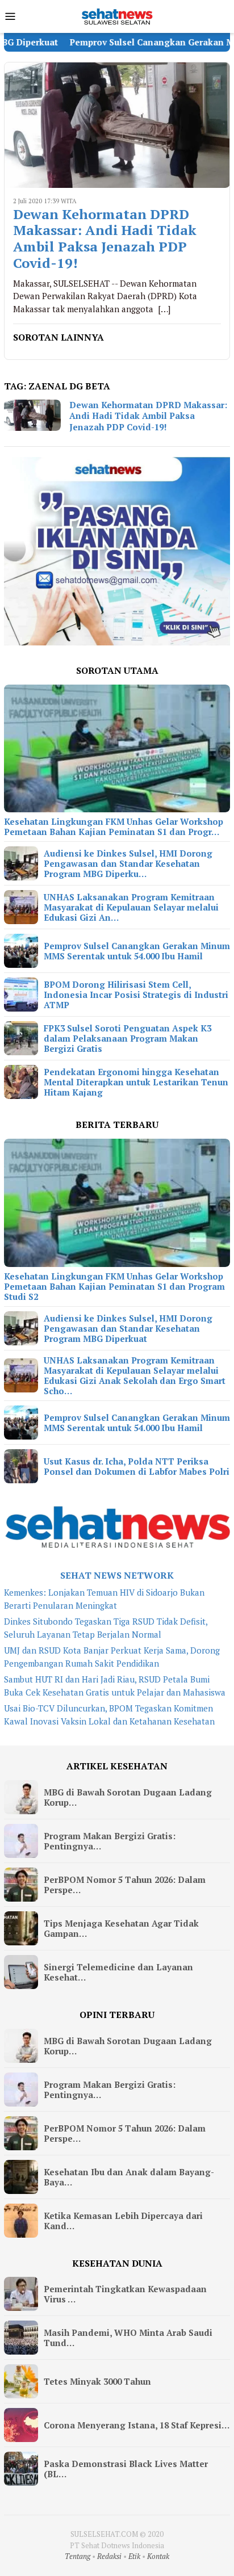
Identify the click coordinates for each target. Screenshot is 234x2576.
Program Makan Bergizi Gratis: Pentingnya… (110, 1841)
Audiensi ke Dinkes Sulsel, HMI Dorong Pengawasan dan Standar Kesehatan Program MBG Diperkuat (128, 1328)
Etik (134, 2556)
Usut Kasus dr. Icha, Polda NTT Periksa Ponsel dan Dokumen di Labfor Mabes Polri (137, 1466)
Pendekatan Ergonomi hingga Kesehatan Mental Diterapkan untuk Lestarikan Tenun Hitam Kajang (136, 1082)
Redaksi (109, 2556)
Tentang (78, 2556)
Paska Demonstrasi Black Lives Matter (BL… (126, 2469)
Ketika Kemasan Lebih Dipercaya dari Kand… (123, 2221)
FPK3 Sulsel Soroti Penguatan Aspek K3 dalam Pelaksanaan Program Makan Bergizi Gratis (128, 1038)
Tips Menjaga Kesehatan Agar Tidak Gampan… (121, 1928)
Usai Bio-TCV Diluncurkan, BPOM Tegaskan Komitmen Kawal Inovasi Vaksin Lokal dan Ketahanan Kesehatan (109, 1715)
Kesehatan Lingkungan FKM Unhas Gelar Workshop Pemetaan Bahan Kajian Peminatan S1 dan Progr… (114, 826)
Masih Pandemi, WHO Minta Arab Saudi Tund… (128, 2338)
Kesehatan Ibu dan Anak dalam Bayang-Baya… (129, 2177)
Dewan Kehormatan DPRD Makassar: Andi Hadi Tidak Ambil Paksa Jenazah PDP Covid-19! (105, 239)
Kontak (158, 2556)
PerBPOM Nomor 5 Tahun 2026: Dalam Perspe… (125, 1885)
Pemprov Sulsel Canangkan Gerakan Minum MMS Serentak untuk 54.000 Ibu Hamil (137, 951)
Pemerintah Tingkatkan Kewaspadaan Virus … (125, 2294)
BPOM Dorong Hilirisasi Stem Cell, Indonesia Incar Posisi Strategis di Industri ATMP (136, 995)
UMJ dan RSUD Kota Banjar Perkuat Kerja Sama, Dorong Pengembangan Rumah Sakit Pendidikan (112, 1657)
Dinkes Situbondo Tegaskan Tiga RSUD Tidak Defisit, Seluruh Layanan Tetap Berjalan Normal (106, 1628)
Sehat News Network (117, 1575)
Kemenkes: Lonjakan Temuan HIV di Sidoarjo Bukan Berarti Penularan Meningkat (104, 1599)
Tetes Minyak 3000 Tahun (97, 2381)
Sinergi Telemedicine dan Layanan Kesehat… (118, 1972)
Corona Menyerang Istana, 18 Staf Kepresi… (137, 2425)
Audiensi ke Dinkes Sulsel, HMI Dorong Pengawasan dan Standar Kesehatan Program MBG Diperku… (128, 863)
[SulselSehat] (117, 15)
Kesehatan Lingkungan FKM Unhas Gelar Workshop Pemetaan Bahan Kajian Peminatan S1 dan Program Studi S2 (114, 1286)
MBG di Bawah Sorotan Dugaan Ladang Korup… (128, 1797)
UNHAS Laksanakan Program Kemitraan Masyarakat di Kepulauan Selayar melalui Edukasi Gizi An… (131, 907)
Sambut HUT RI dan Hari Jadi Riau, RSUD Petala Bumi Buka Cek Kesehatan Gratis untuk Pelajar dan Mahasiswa (115, 1686)
